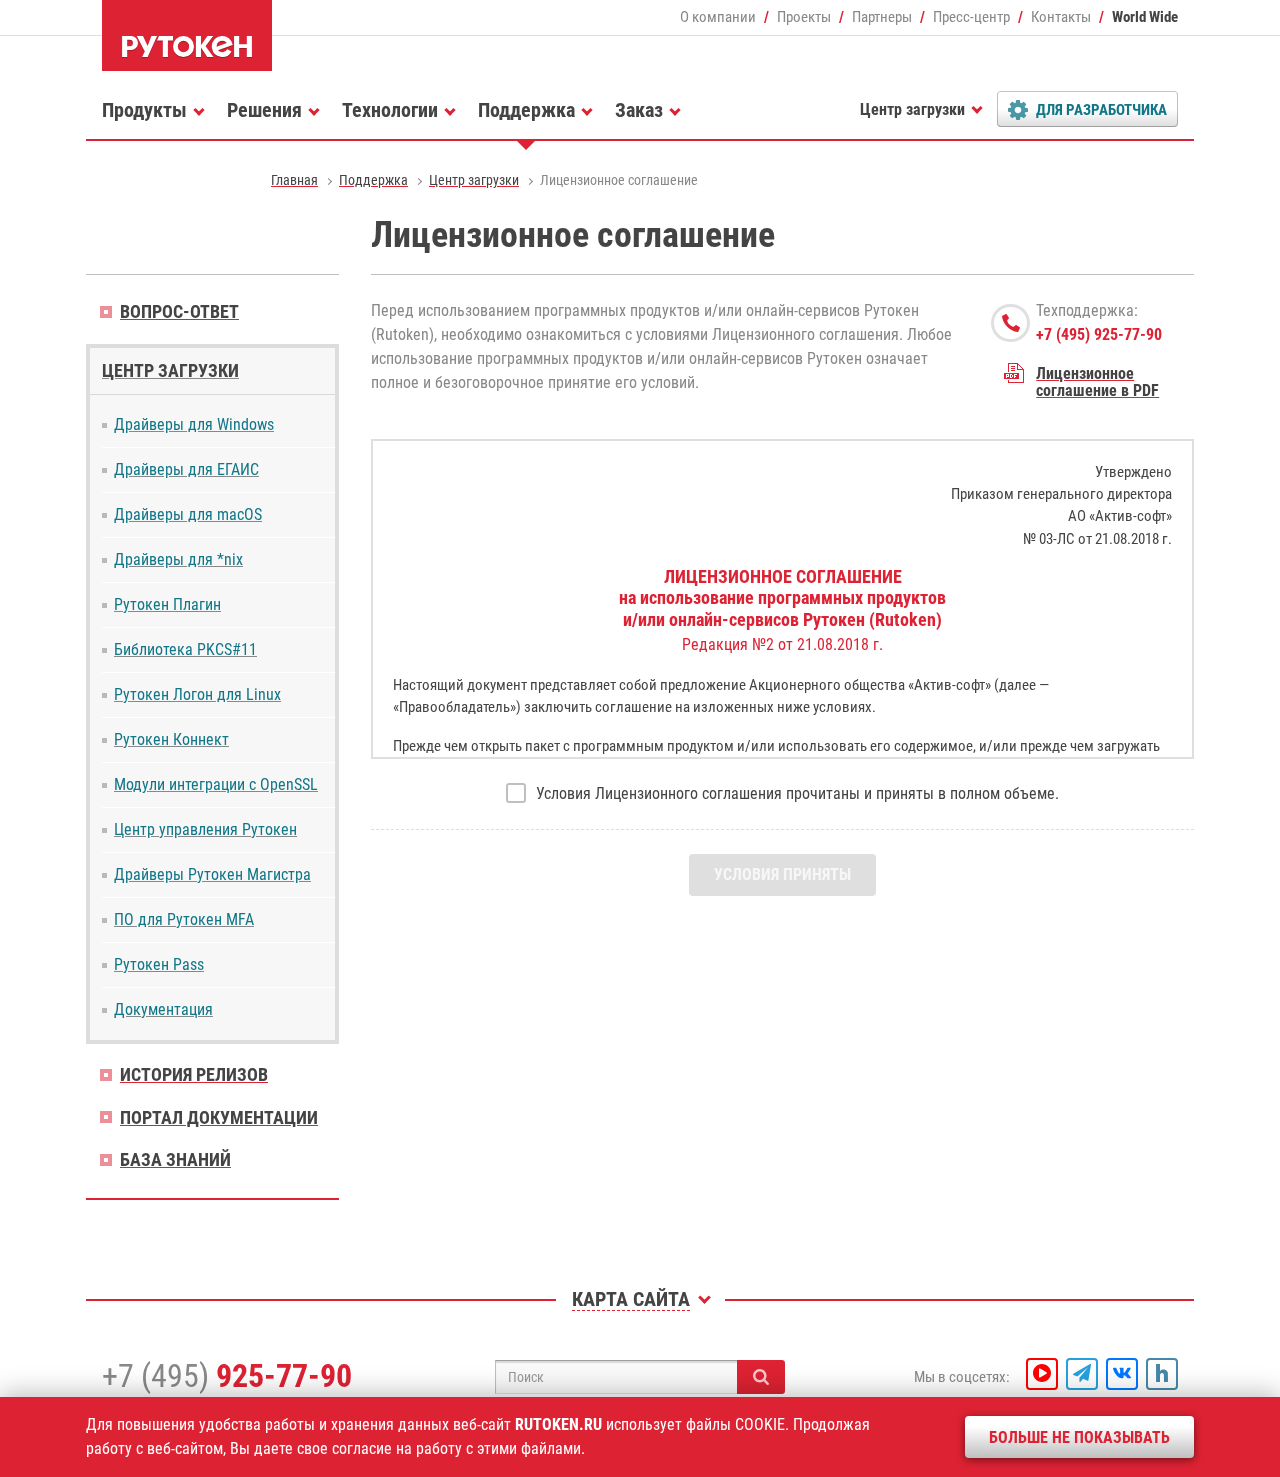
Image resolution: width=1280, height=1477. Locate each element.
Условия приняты (782, 874)
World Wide (1145, 17)
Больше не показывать (1079, 1437)
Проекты (804, 17)
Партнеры (882, 17)
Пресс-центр (971, 17)
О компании (718, 17)
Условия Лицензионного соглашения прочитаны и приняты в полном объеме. (797, 793)
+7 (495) (227, 1376)
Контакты (1061, 17)
